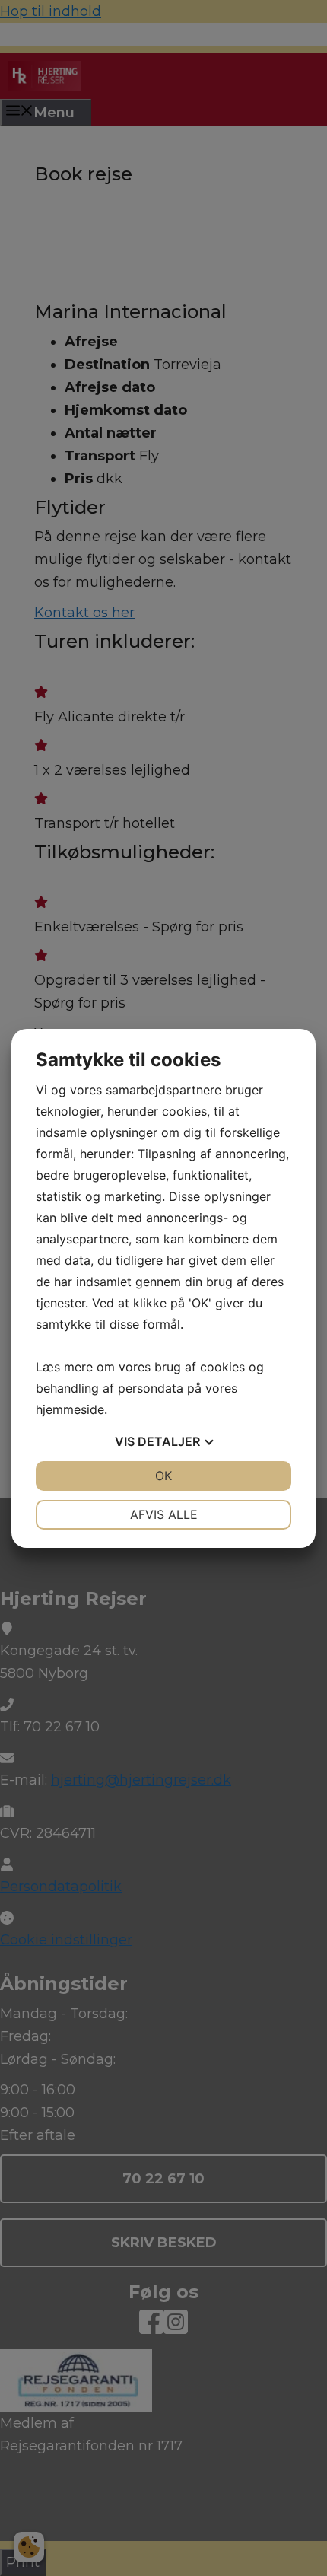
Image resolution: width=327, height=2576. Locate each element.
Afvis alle (164, 1514)
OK (163, 1476)
